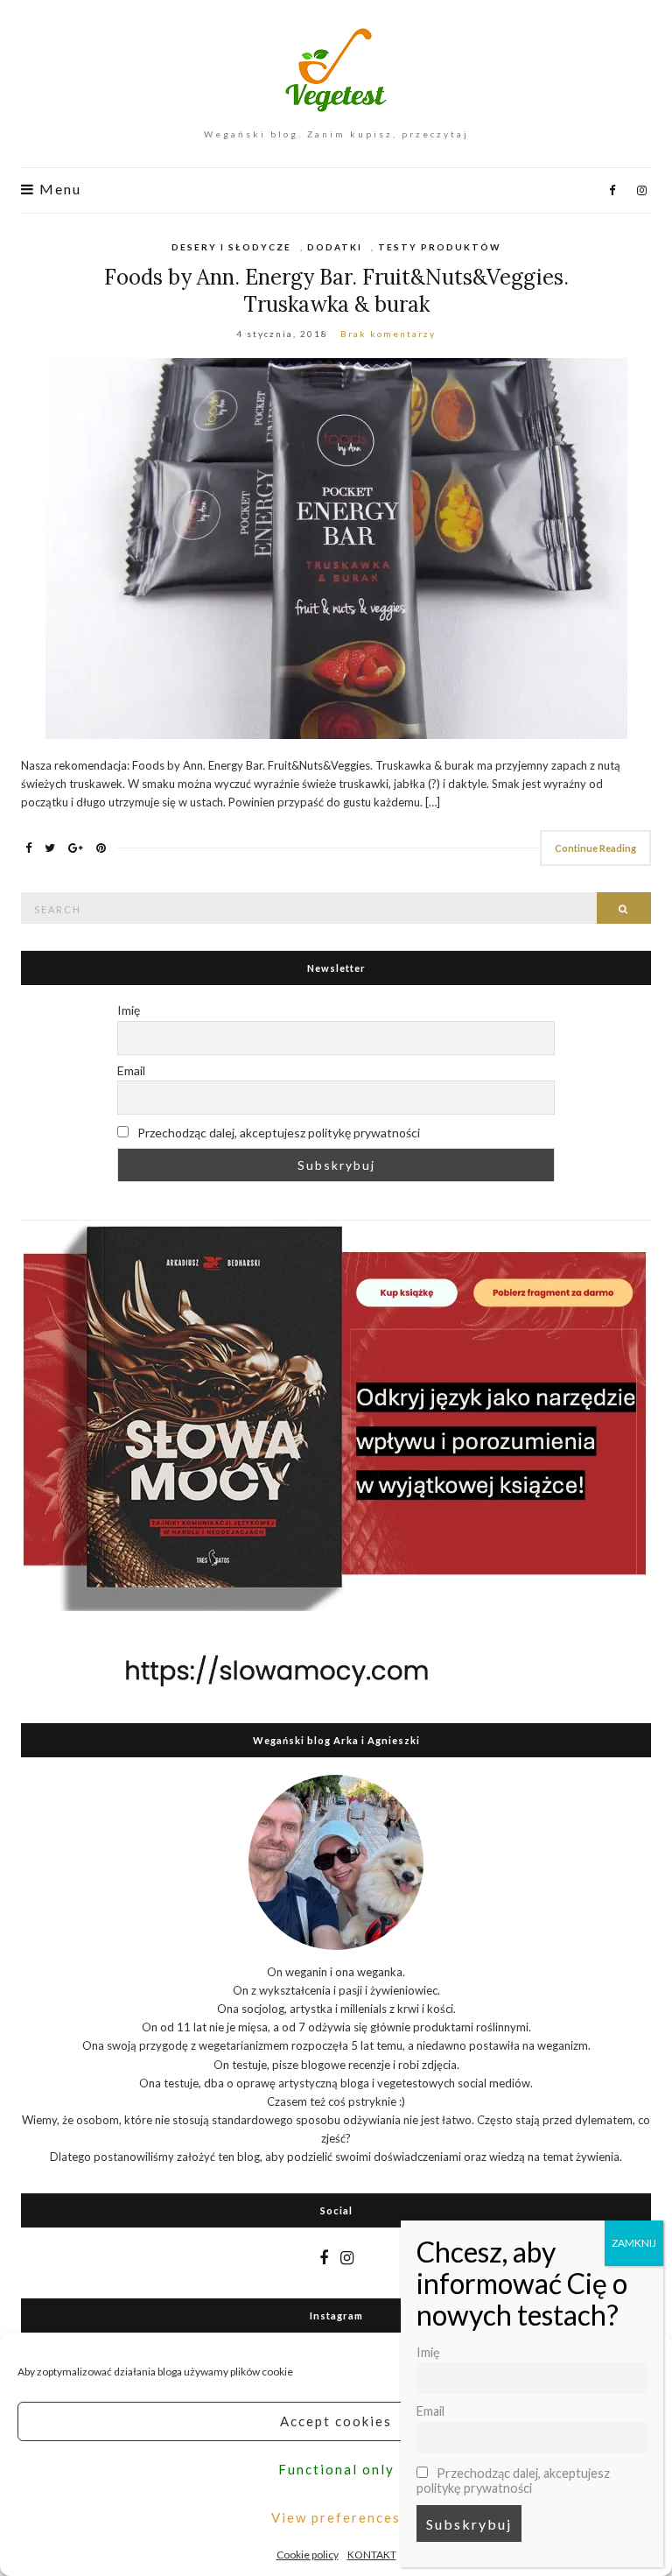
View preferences (336, 2517)
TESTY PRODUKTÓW (439, 247)
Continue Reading (595, 848)
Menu (58, 189)
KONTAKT (372, 2555)
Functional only (336, 2469)
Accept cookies (336, 2421)
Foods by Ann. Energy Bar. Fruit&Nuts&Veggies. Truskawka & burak (336, 291)
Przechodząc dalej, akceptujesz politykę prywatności (277, 1133)
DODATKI (335, 247)
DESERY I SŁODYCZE (231, 247)
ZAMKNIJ (634, 2243)
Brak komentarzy (388, 334)
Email (131, 1070)
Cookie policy (308, 2555)
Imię (129, 1010)
